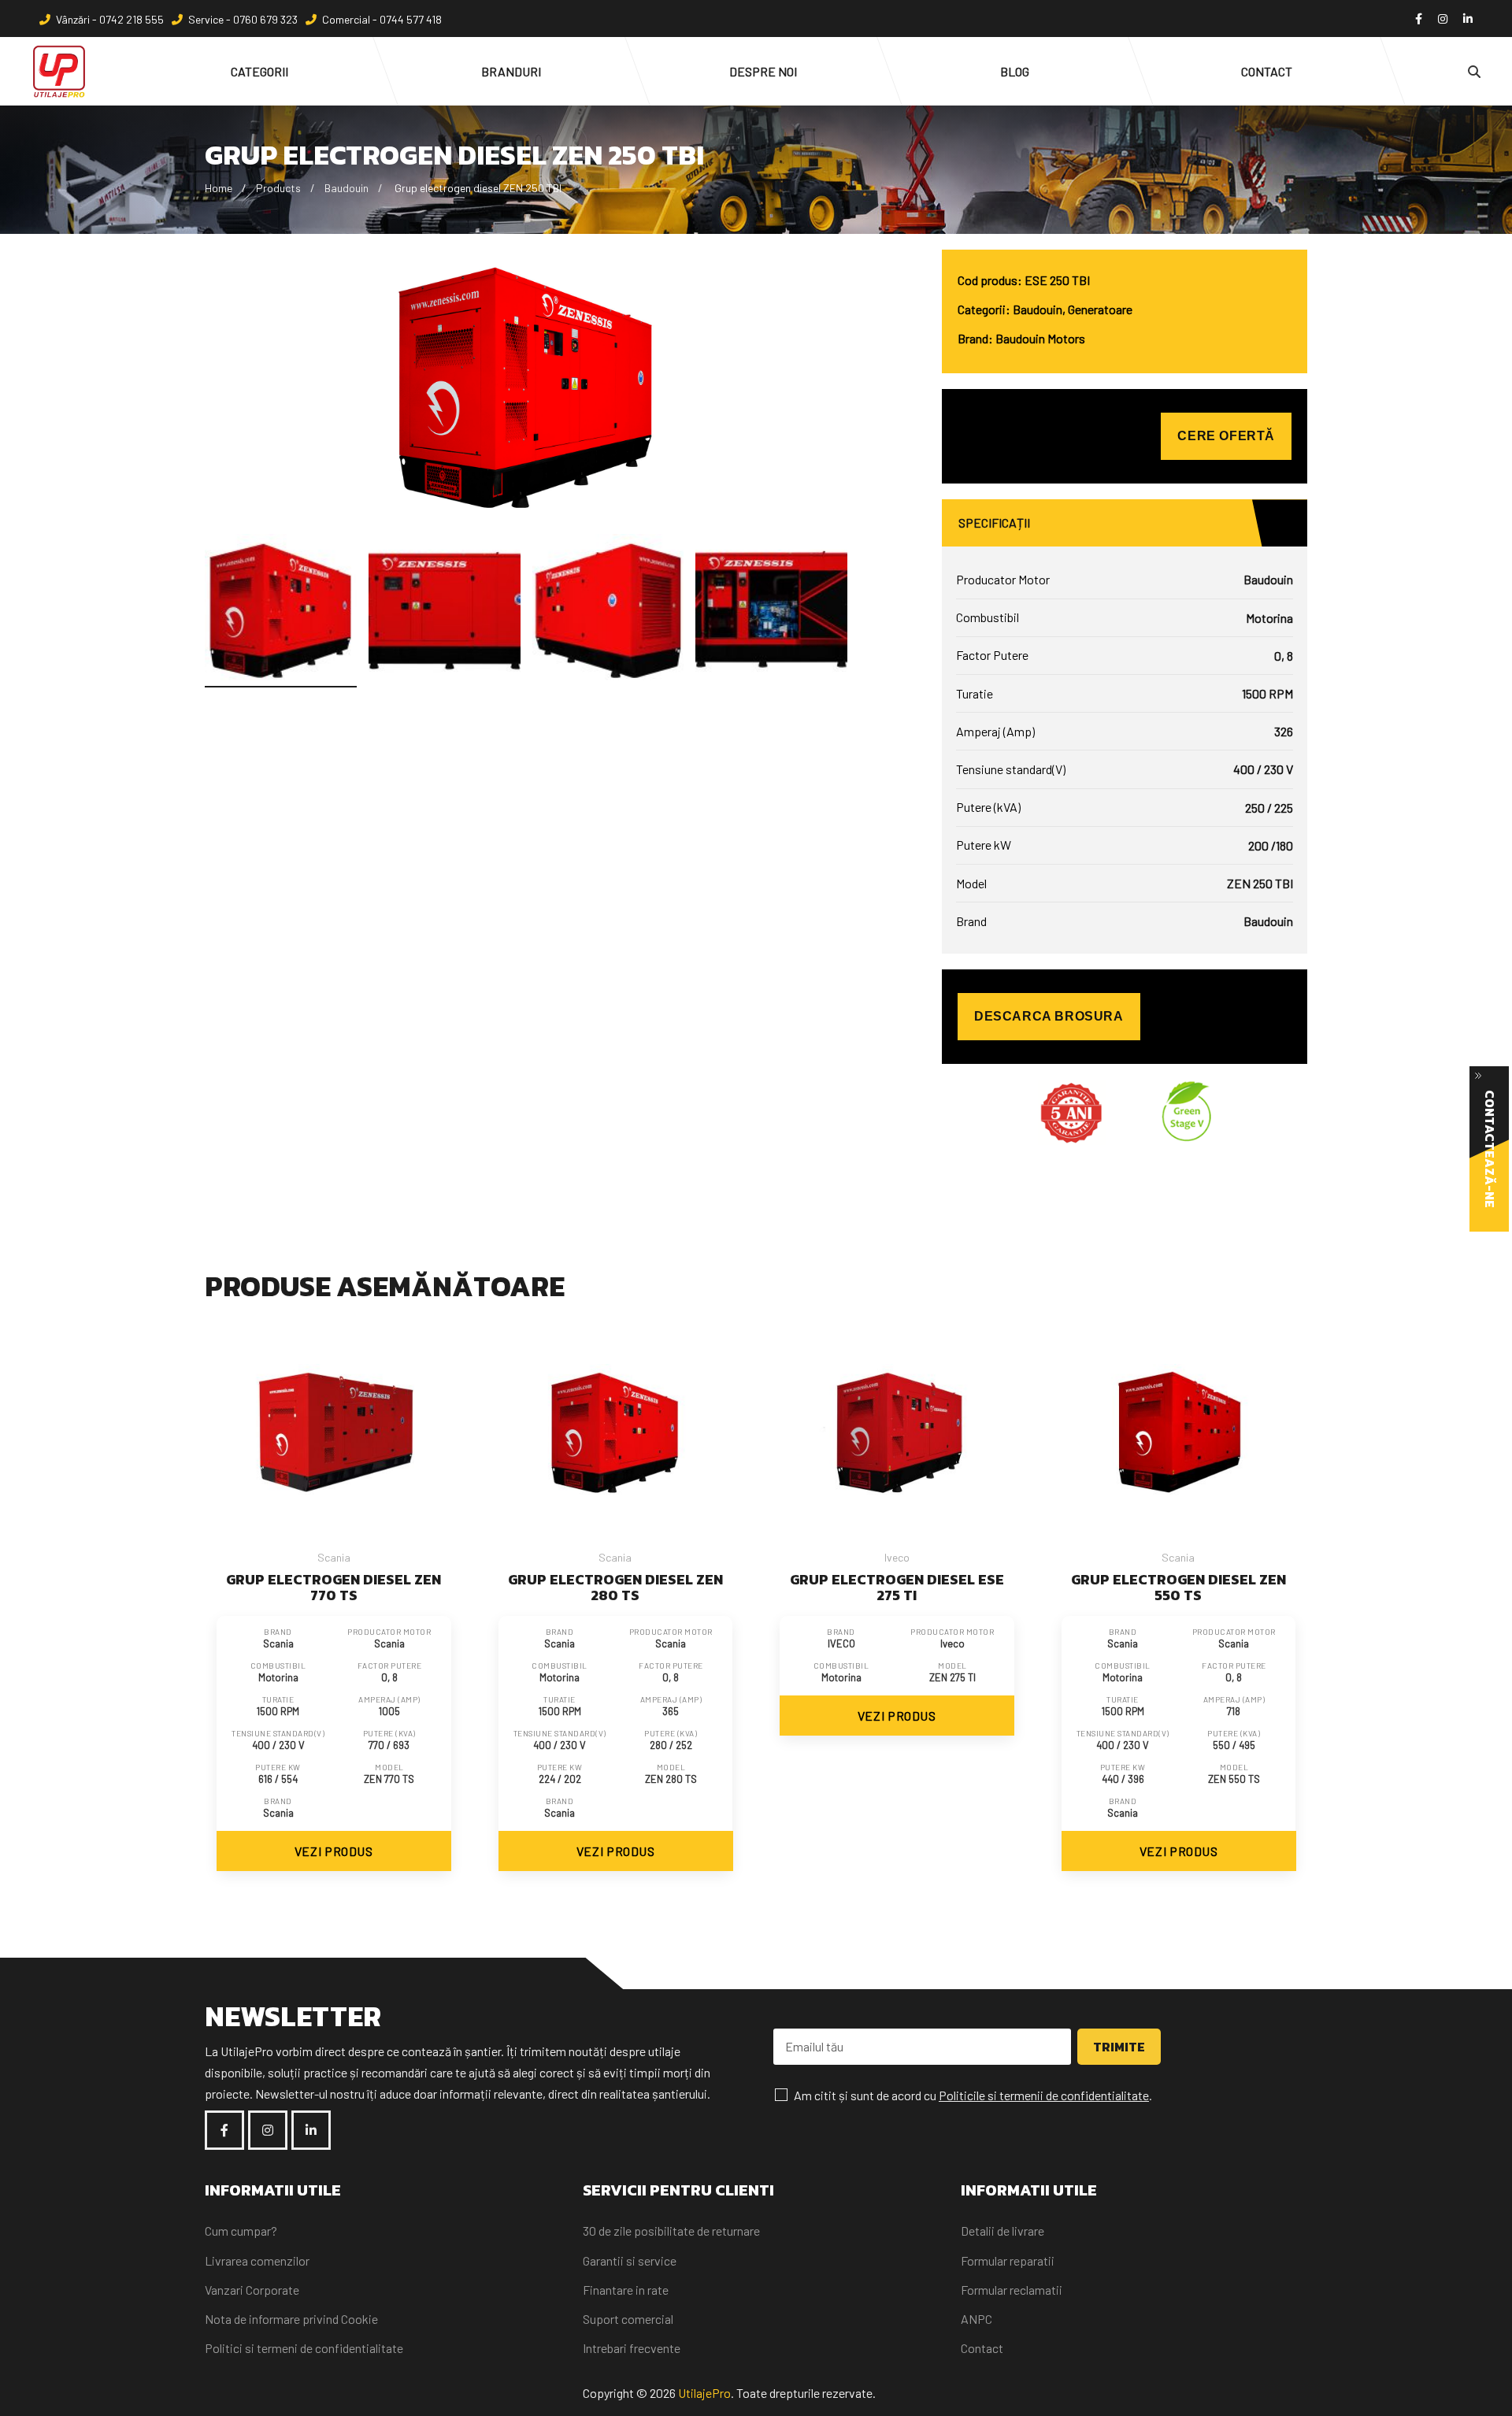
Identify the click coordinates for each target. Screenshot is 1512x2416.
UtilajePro (704, 2393)
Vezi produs (334, 1851)
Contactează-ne (1490, 1149)
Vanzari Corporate (252, 2290)
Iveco (897, 1557)
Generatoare (1100, 309)
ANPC (976, 2319)
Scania (334, 1557)
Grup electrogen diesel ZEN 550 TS (1178, 1587)
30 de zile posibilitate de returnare (671, 2231)
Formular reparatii (1008, 2260)
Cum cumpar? (241, 2231)
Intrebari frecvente (632, 2348)
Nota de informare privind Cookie (291, 2319)
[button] (836, 605)
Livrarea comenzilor (257, 2260)
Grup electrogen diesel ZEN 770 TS (334, 1587)
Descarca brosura (1049, 1016)
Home (219, 188)
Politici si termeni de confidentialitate (304, 2348)
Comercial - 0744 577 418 (382, 19)
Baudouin (346, 188)
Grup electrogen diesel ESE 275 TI (897, 1587)
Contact (982, 2348)
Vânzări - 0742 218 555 (110, 19)
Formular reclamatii (1012, 2290)
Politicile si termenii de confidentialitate (1044, 2095)
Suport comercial (628, 2319)
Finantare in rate (626, 2290)
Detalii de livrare (1002, 2231)
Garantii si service (630, 2260)
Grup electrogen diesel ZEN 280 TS (615, 1587)
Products (278, 188)
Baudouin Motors (1040, 338)
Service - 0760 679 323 (243, 19)
